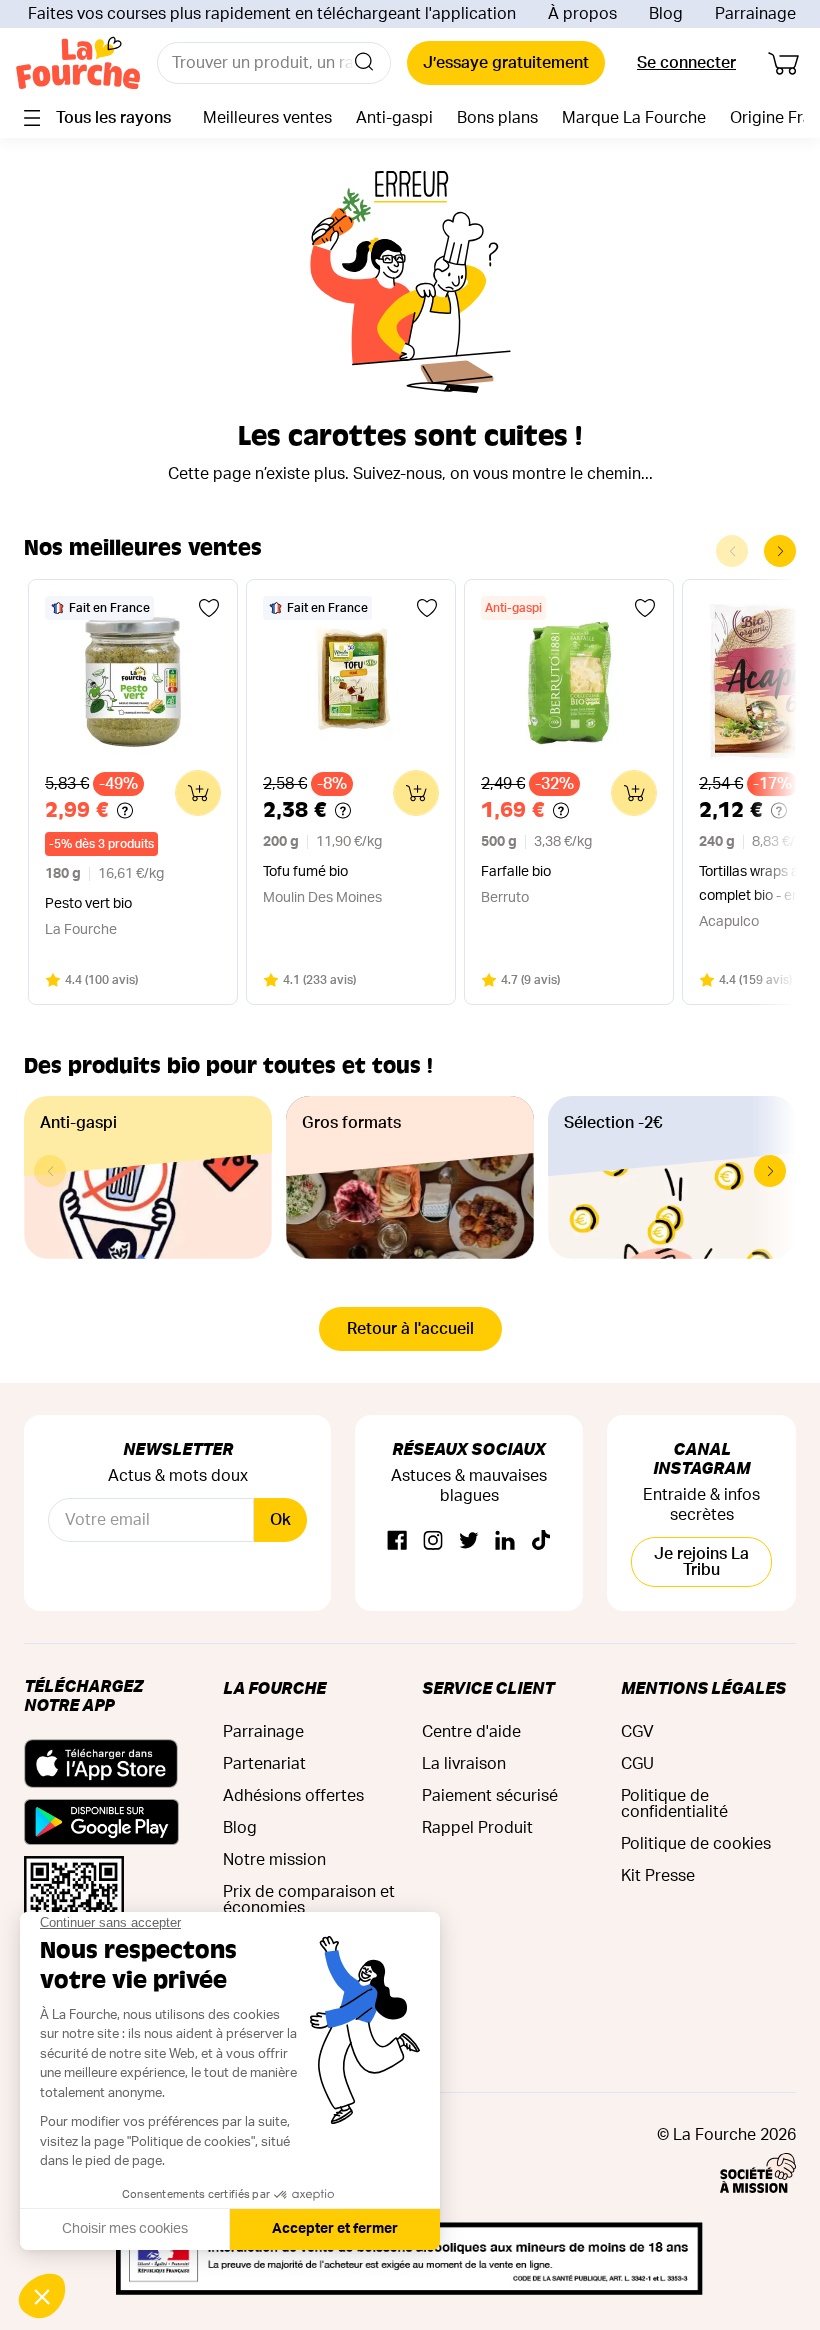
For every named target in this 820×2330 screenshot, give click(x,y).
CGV (637, 1732)
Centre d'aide (471, 1732)
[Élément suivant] (780, 551)
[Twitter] (469, 1541)
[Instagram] (433, 1541)
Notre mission (274, 1860)
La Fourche (274, 1687)
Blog (666, 14)
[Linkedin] (505, 1541)
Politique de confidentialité (674, 1804)
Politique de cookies (696, 1844)
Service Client (488, 1687)
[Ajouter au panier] (198, 793)
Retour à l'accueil (410, 1329)
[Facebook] (397, 1541)
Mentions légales (703, 1687)
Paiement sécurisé (490, 1796)
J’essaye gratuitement (506, 63)
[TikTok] (541, 1541)
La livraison (464, 1764)
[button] (770, 1171)
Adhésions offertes (293, 1796)
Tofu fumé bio (305, 872)
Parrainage (755, 14)
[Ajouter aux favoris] (209, 608)
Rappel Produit (477, 1828)
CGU (637, 1764)
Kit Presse (658, 1876)
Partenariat (264, 1764)
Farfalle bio (516, 872)
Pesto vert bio (88, 904)
